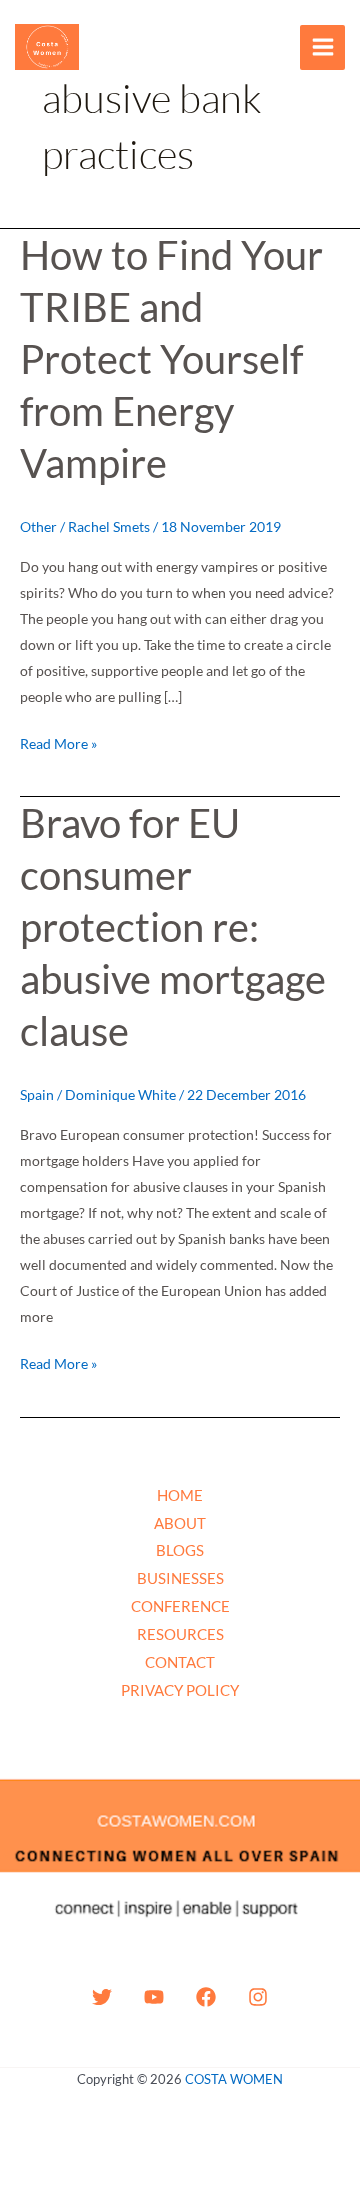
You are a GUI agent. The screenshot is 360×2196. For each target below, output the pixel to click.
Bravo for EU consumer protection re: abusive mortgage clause (173, 927)
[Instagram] (258, 1997)
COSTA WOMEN (234, 2079)
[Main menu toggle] (322, 47)
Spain (37, 1094)
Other (38, 526)
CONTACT (180, 1662)
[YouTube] (154, 1997)
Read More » (58, 741)
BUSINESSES (180, 1578)
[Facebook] (206, 1997)
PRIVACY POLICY (180, 1690)
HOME (180, 1495)
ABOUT (180, 1523)
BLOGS (180, 1550)
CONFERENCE (180, 1606)
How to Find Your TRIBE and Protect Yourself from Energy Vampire (171, 359)
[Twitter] (102, 1997)
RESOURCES (180, 1634)
